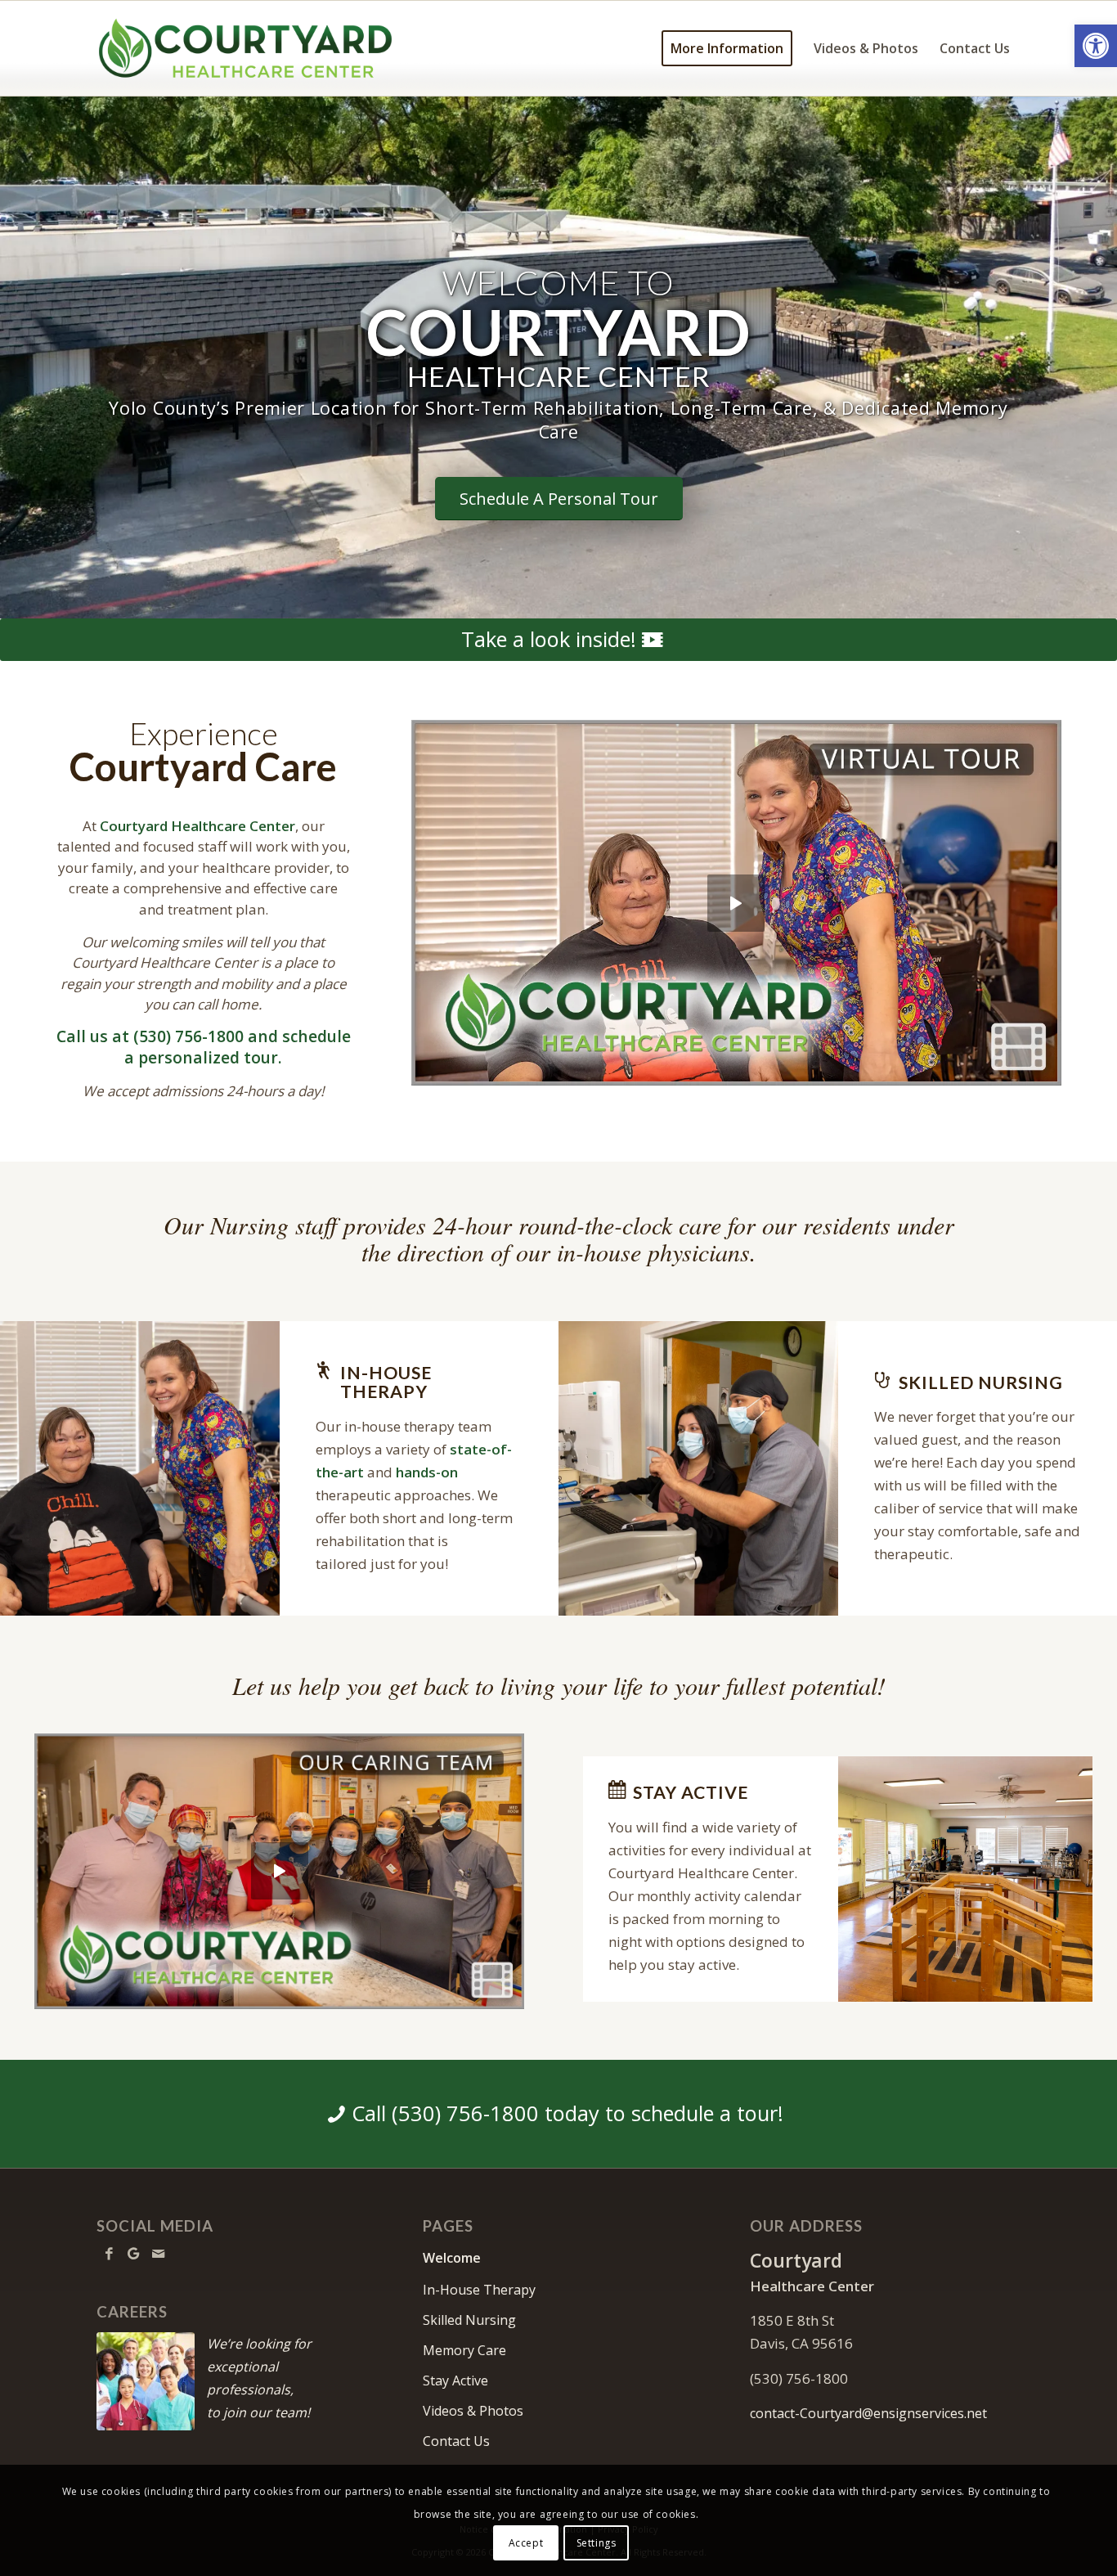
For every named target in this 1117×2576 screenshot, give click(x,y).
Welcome (452, 2258)
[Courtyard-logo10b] (245, 48)
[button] (1096, 46)
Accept (526, 2543)
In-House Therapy (479, 2290)
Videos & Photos (473, 2411)
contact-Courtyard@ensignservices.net (868, 2413)
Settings (597, 2543)
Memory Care (464, 2350)
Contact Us (456, 2441)
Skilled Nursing (469, 2320)
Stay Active (455, 2380)
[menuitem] (727, 48)
